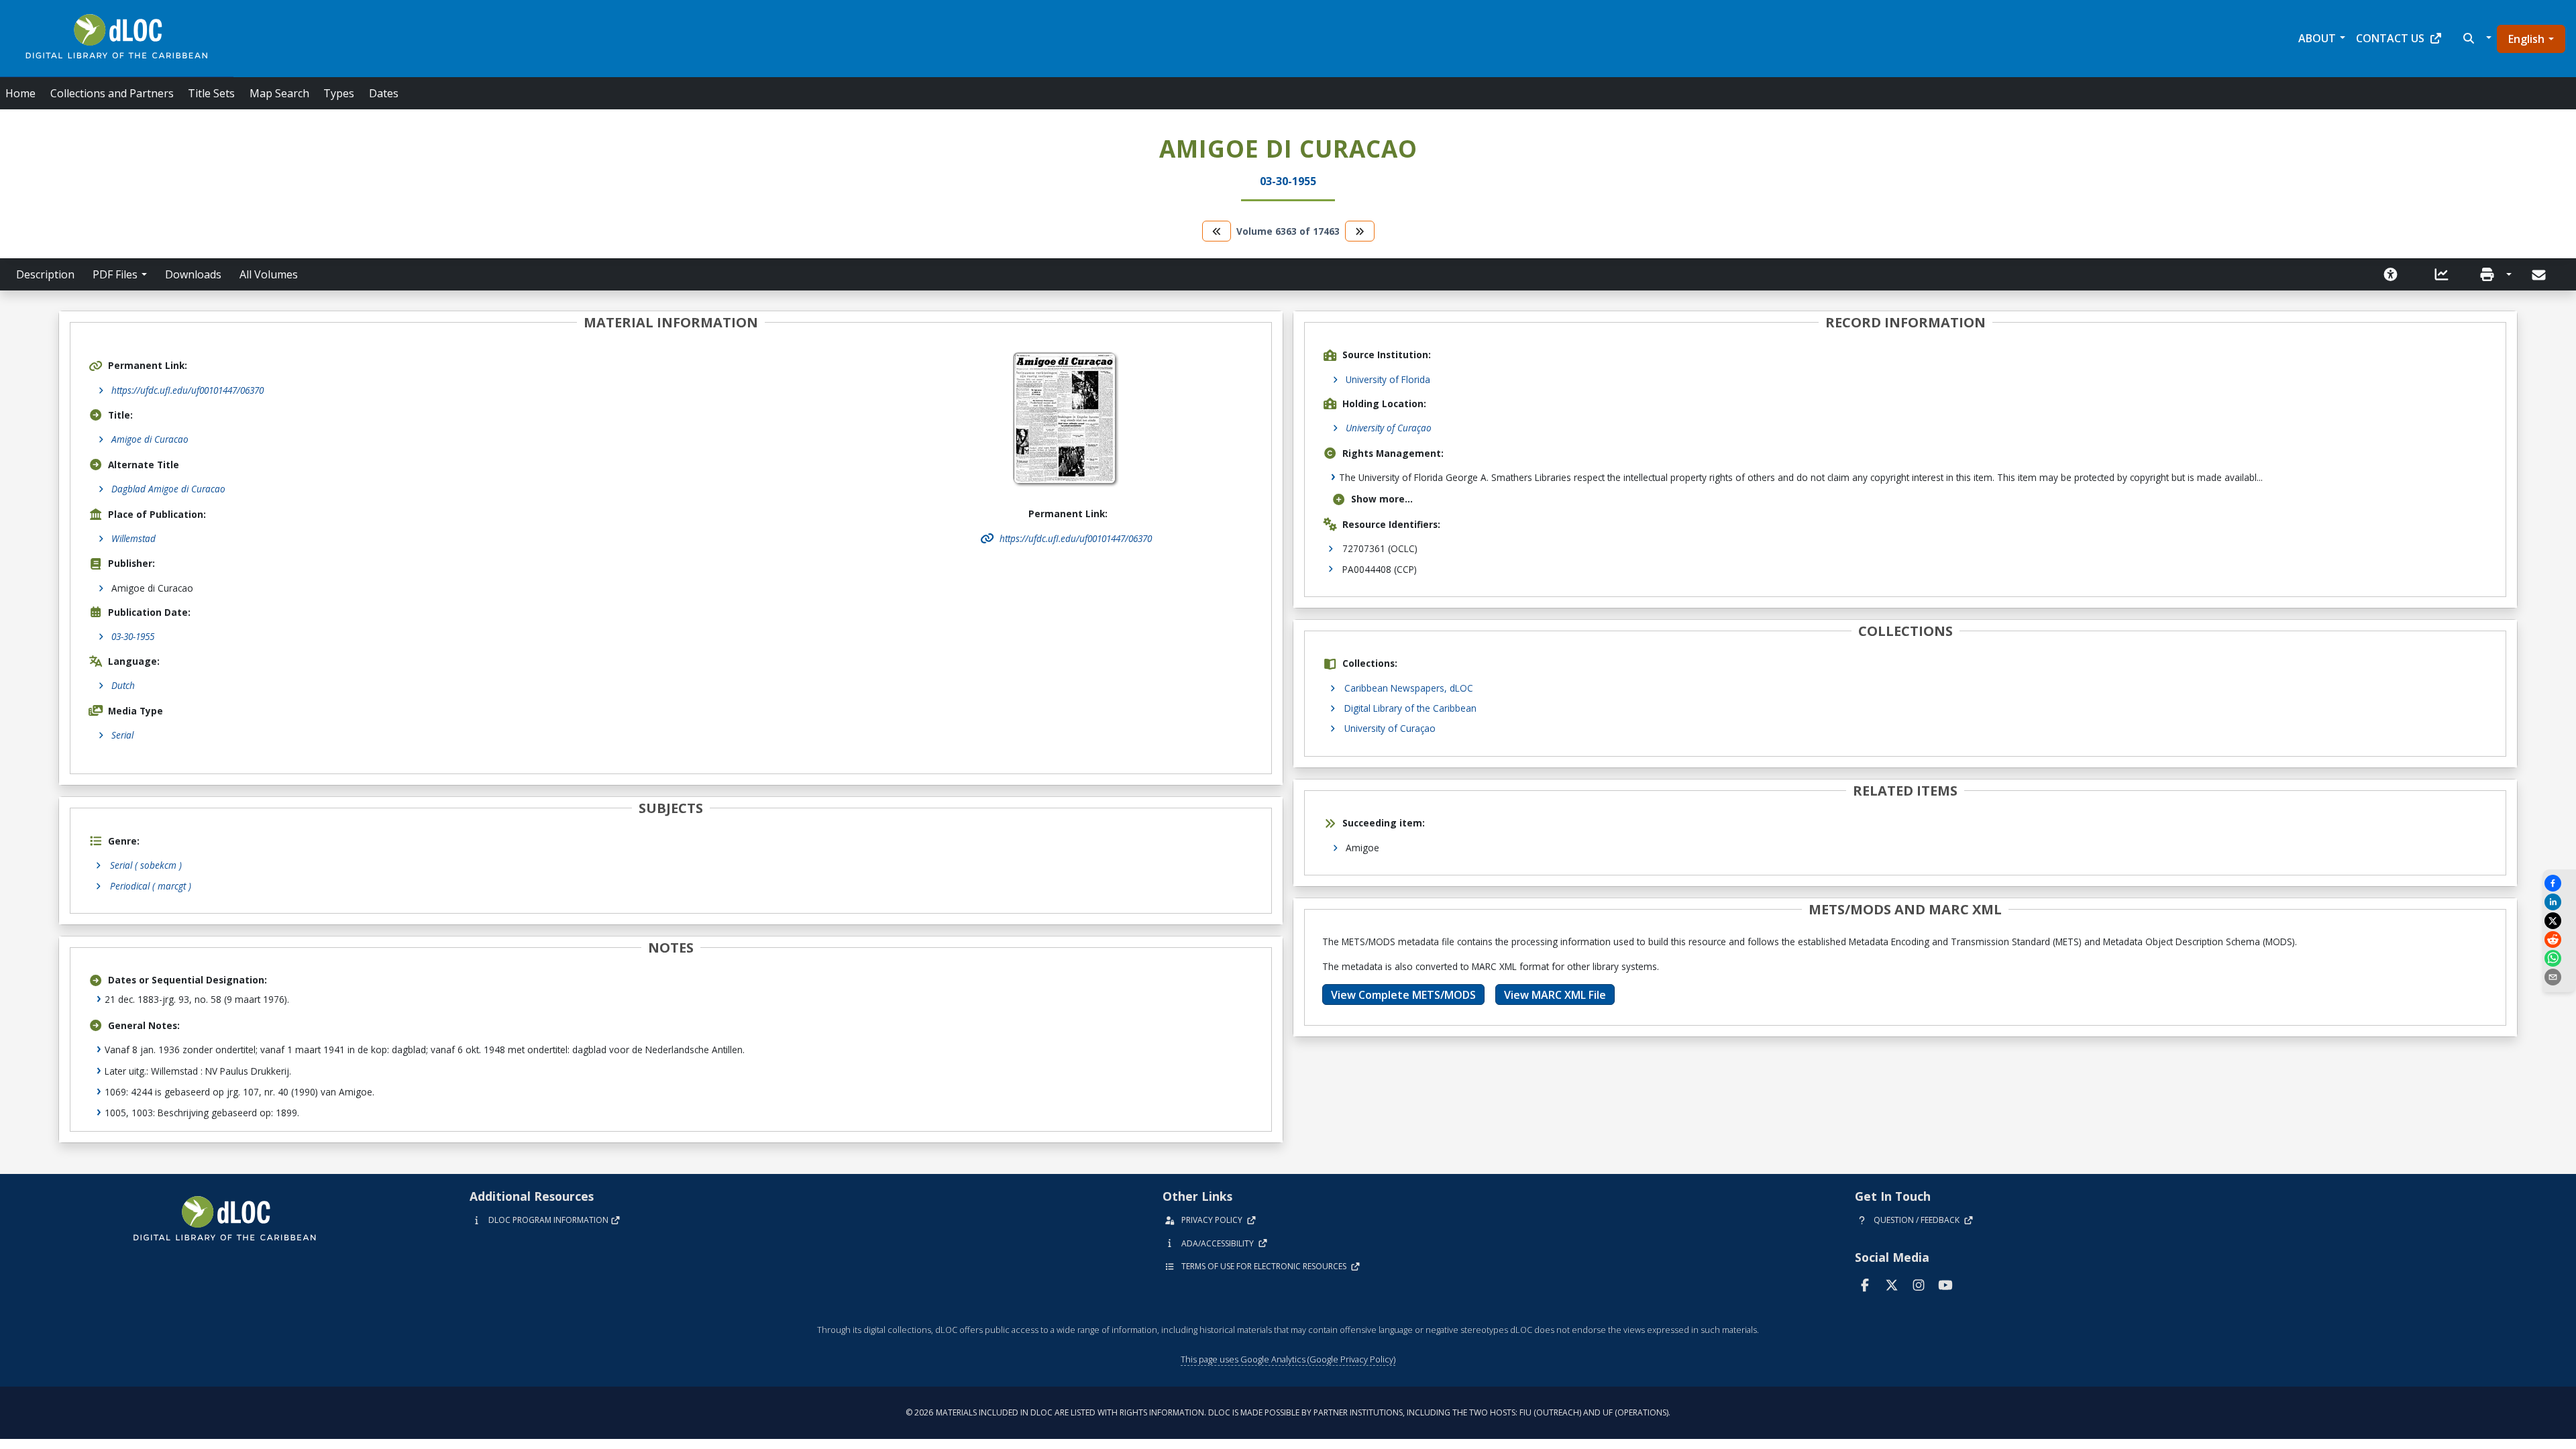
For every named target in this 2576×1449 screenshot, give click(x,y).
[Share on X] (2559, 921)
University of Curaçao (1389, 428)
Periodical (151, 886)
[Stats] (2442, 274)
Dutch (123, 685)
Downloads (193, 274)
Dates (384, 93)
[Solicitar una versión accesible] (2391, 274)
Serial (122, 735)
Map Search (279, 93)
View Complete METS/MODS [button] (1403, 995)
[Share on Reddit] (2559, 940)
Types (339, 93)
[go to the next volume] (1360, 231)
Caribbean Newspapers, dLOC (1409, 688)
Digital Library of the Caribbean (1410, 708)
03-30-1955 (133, 636)
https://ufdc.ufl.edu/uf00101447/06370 (187, 390)
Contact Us (2390, 38)
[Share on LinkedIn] (2559, 902)
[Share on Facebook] (2559, 883)
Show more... (1382, 499)
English (2526, 39)
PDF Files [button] (115, 274)
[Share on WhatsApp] (2559, 958)
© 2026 (1288, 1412)
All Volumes (269, 274)
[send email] (2559, 977)
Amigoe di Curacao (150, 439)
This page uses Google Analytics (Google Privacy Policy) (1288, 1359)
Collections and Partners (112, 93)
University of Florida (1388, 379)
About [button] (2317, 38)
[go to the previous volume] (1217, 231)
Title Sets (211, 93)
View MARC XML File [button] (1555, 995)
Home (20, 93)
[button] (2476, 38)
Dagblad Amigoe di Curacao (168, 489)
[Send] (2540, 275)
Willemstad (133, 538)
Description (45, 274)
